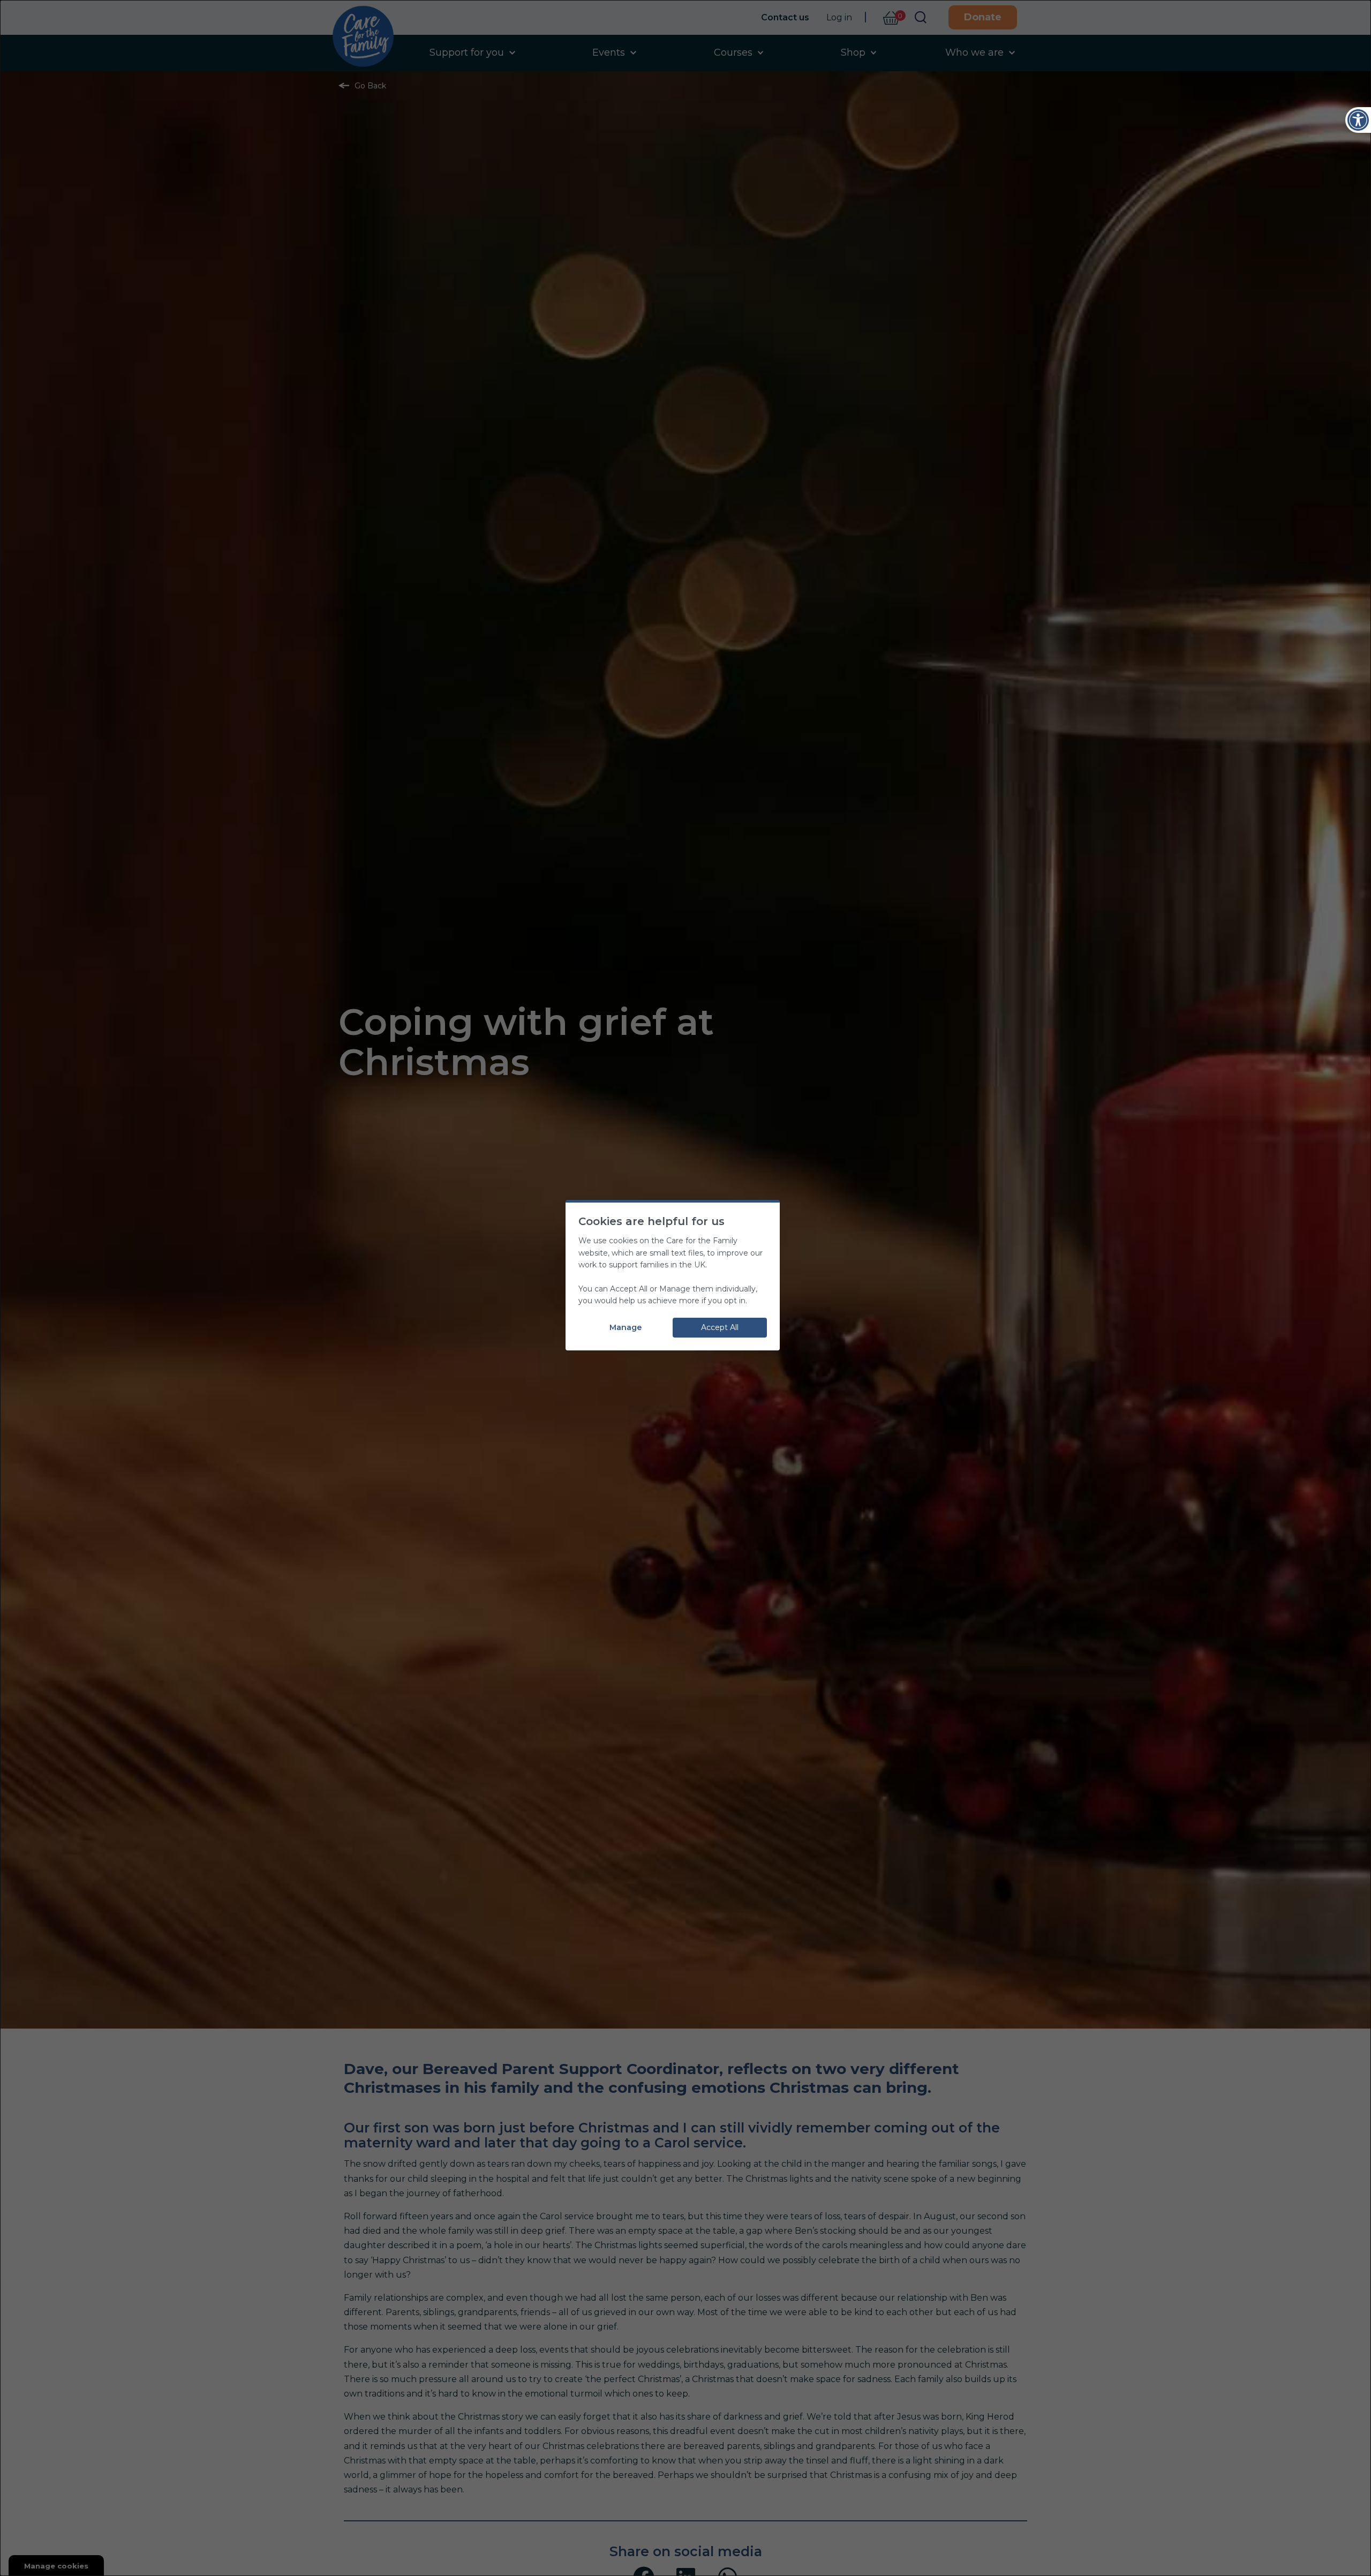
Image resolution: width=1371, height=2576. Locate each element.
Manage (626, 1327)
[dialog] (685, 1288)
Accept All (720, 1327)
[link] (1358, 120)
